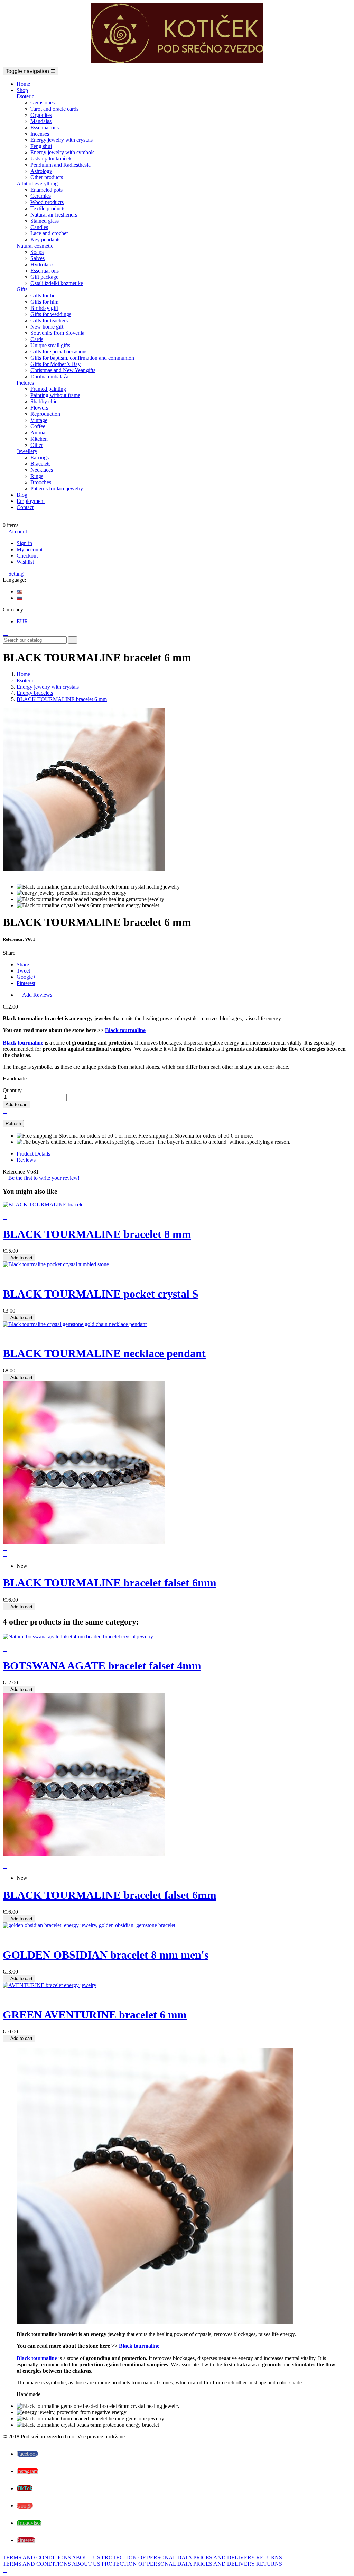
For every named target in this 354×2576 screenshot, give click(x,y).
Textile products (48, 208)
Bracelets (40, 464)
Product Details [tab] (33, 1154)
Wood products (47, 202)
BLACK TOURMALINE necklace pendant (104, 1353)
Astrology (41, 171)
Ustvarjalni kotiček (51, 159)
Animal (39, 433)
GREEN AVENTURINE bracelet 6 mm (95, 2015)
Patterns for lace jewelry (57, 489)
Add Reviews (34, 995)
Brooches (41, 482)
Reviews (26, 1160)
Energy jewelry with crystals (62, 140)
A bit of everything (37, 183)
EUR (22, 621)
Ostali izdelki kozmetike (57, 283)
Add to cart (17, 1105)
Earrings (40, 457)
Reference (15, 1172)
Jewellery (27, 451)
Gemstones (43, 103)
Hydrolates (42, 264)
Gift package (44, 277)
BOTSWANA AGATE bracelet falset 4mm (102, 1666)
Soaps (37, 252)
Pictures (25, 383)
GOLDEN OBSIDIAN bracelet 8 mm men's (106, 1955)
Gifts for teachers (49, 320)
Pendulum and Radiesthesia (60, 165)
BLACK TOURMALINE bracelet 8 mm (97, 1234)
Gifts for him (44, 302)
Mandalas (41, 121)
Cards (37, 339)
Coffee (38, 426)
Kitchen (39, 439)
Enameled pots (46, 190)
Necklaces (42, 470)
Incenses (40, 134)
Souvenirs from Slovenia (57, 333)
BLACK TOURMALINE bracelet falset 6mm (110, 1583)
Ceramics (41, 196)
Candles (39, 227)
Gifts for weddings (51, 314)
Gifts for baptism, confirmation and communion (82, 358)
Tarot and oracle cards (54, 109)
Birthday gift (44, 308)
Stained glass (45, 221)
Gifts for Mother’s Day (55, 364)
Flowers (39, 408)
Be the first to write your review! (41, 1178)
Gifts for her (44, 296)
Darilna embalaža (49, 376)
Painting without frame (55, 395)
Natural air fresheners (54, 215)
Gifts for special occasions (59, 352)
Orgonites (41, 115)
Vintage (39, 420)
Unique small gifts (50, 345)
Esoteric (25, 96)
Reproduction (45, 414)
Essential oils (45, 127)
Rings (37, 476)
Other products (47, 177)
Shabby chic (44, 401)
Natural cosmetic (35, 246)
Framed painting (48, 389)
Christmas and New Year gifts (63, 370)
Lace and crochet (49, 233)
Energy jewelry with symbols (62, 152)
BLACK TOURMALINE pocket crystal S (101, 1294)
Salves (38, 258)
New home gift (47, 327)
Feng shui (41, 146)
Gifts (22, 289)
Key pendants (45, 240)
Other (37, 445)
